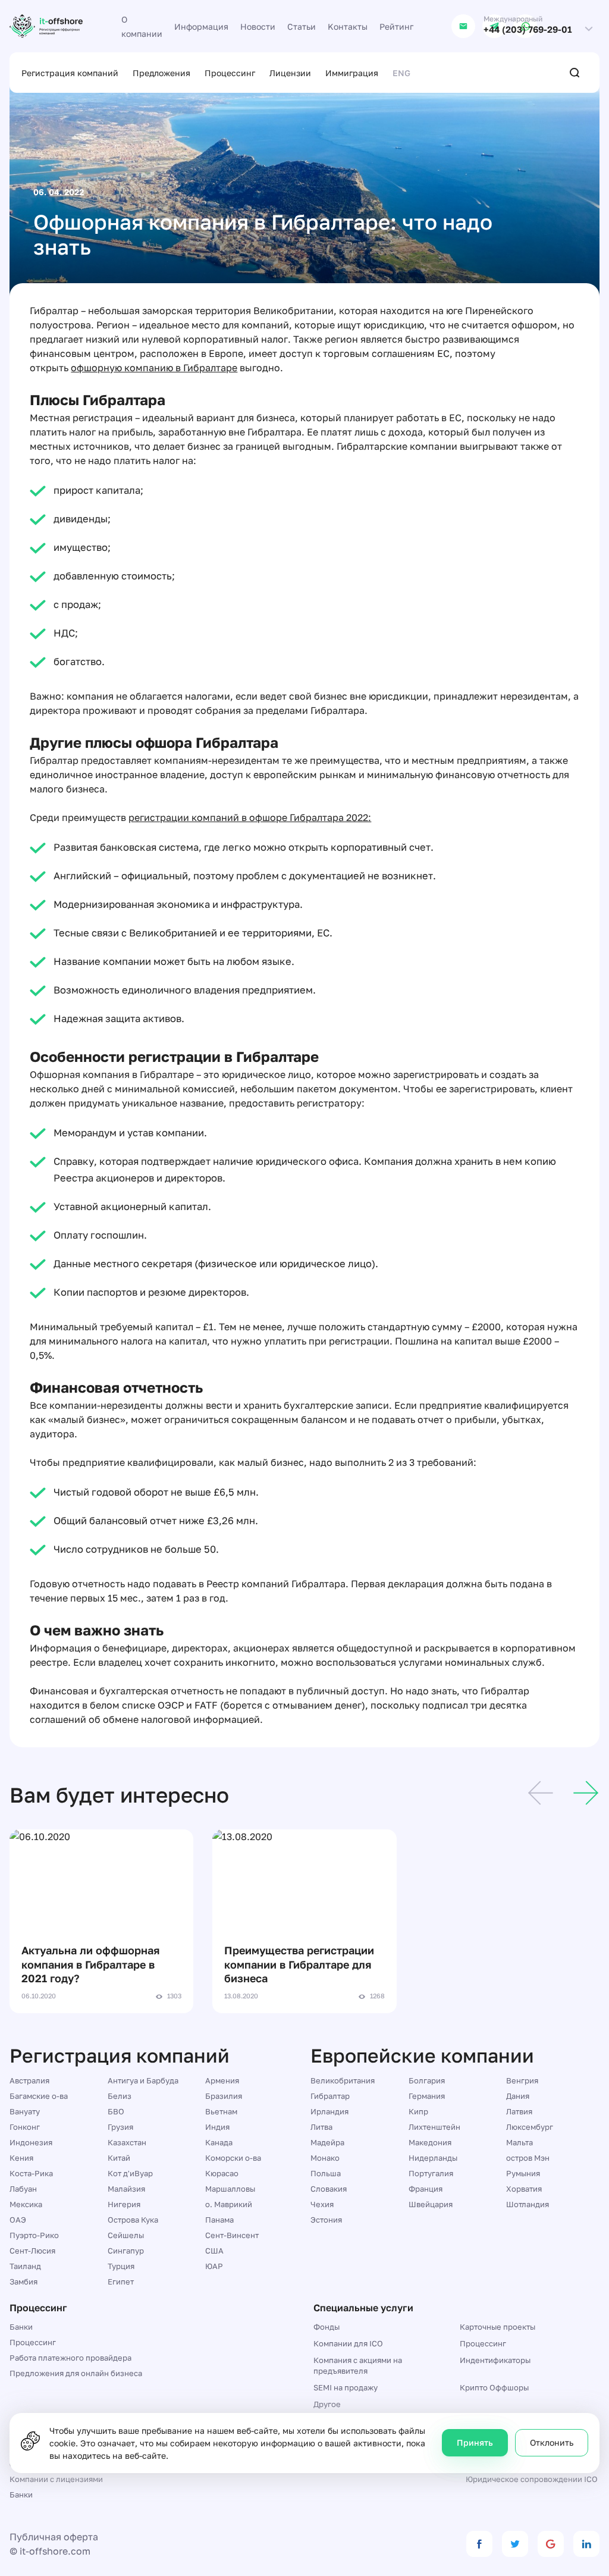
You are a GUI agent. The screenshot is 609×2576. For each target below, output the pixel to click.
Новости (258, 26)
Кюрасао (222, 2173)
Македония (430, 2142)
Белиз (120, 2096)
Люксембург (530, 2127)
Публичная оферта (54, 2537)
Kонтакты (348, 26)
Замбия (23, 2282)
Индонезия (31, 2142)
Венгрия (522, 2080)
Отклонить (552, 2442)
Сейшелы (126, 2235)
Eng (401, 73)
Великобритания (343, 2080)
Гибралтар (330, 2096)
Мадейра (327, 2142)
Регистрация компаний (70, 73)
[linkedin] (586, 2544)
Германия (427, 2096)
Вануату (25, 2111)
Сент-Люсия (32, 2251)
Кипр (418, 2111)
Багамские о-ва (39, 2096)
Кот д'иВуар (130, 2173)
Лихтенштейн (434, 2127)
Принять (475, 2442)
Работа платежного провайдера (70, 2358)
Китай (119, 2158)
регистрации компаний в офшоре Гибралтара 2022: (250, 817)
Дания (518, 2096)
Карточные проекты (497, 2327)
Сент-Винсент (232, 2235)
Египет (121, 2282)
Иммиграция (352, 73)
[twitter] (515, 2544)
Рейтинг (396, 26)
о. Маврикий (229, 2204)
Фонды (327, 2327)
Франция (426, 2189)
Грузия (120, 2127)
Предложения (161, 73)
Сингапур (126, 2251)
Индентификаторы (495, 2360)
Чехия (322, 2204)
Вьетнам (221, 2111)
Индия (217, 2127)
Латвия (519, 2111)
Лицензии (290, 73)
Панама (219, 2220)
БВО (116, 2111)
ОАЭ (18, 2220)
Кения (21, 2158)
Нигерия (124, 2204)
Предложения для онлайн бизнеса (76, 2373)
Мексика (26, 2204)
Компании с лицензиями (56, 2479)
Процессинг (230, 73)
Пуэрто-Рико (34, 2235)
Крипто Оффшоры (494, 2387)
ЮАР (214, 2266)
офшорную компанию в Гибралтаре (154, 368)
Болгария (427, 2080)
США (214, 2251)
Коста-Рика (31, 2173)
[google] (551, 2544)
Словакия (329, 2189)
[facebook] (479, 2544)
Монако (325, 2158)
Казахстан (127, 2142)
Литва (321, 2127)
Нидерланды (433, 2158)
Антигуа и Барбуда (143, 2080)
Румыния (523, 2173)
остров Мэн (528, 2158)
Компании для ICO (348, 2343)
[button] (541, 1795)
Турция (121, 2266)
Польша (326, 2173)
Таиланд (25, 2266)
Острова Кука (133, 2220)
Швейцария (431, 2204)
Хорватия (524, 2189)
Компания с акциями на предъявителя (358, 2365)
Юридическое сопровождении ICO (532, 2479)
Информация (201, 26)
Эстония (326, 2220)
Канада (219, 2142)
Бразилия (224, 2096)
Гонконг (25, 2127)
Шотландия (528, 2204)
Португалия (431, 2173)
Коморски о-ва (233, 2158)
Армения (222, 2080)
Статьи (302, 26)
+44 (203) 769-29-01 (528, 29)
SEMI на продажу (346, 2387)
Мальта (519, 2142)
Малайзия (126, 2189)
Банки (21, 2327)
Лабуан (23, 2189)
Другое (327, 2404)
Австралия (29, 2080)
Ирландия (329, 2111)
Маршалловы (230, 2189)
